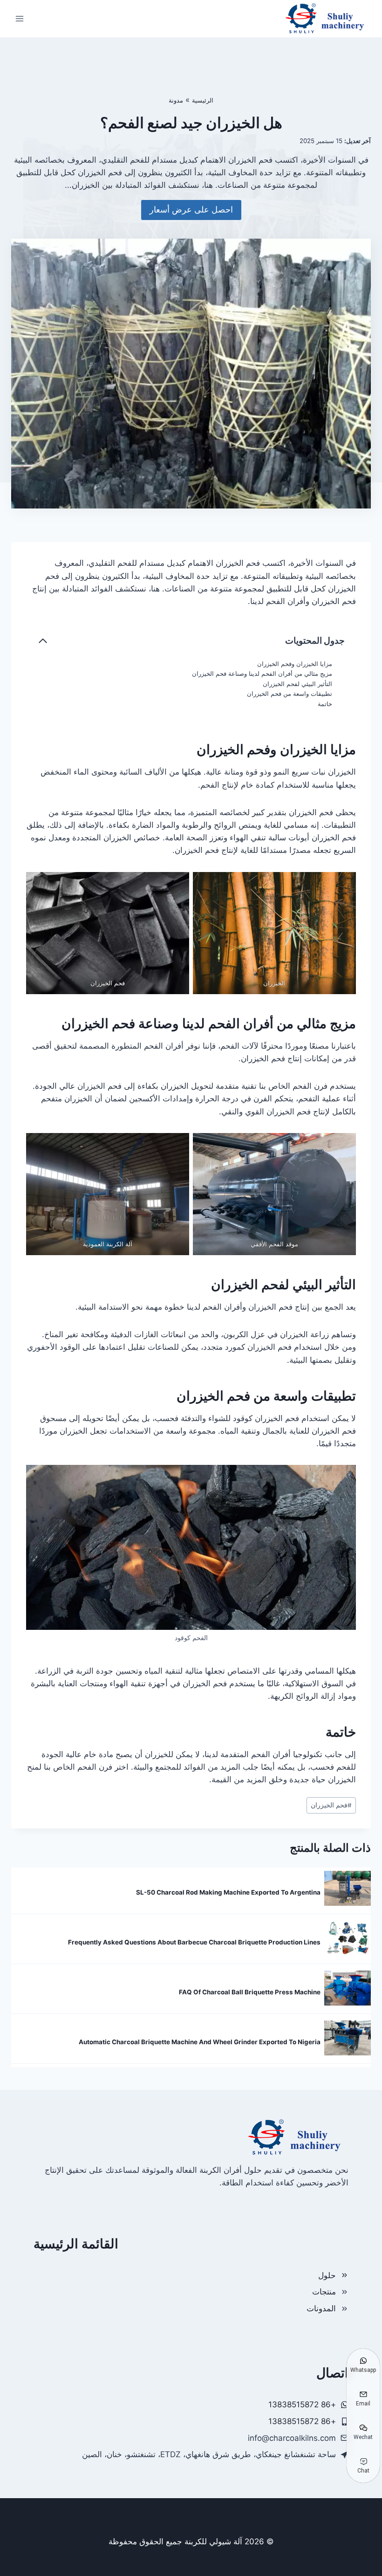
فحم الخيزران (331, 1805)
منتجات (324, 2292)
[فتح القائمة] (20, 18)
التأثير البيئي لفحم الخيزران (297, 684)
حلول (327, 2275)
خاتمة (325, 704)
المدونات (321, 2308)
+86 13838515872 (302, 2421)
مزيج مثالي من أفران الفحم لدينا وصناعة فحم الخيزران (262, 673)
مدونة (176, 100)
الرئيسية (203, 100)
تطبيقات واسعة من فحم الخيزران (290, 694)
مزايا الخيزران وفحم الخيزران (295, 664)
